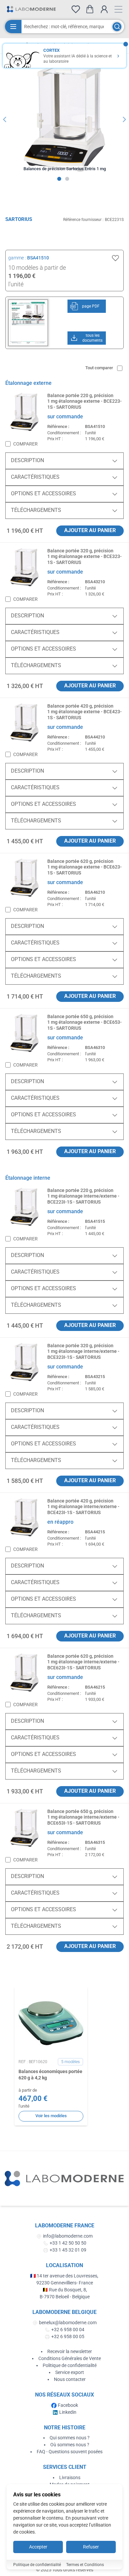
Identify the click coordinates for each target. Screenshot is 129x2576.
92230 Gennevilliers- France (65, 2283)
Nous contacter (70, 2379)
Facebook (68, 2405)
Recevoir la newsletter (70, 2351)
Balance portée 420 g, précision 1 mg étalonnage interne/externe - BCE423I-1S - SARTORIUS (83, 1507)
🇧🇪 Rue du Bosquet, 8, (65, 2290)
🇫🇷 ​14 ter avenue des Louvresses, (65, 2276)
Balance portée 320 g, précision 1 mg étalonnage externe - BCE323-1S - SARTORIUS (85, 557)
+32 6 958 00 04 (68, 2330)
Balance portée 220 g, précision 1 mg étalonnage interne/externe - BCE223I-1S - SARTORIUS (83, 1196)
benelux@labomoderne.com (68, 2323)
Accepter (38, 2547)
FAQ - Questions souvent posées (70, 2452)
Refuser (91, 2547)
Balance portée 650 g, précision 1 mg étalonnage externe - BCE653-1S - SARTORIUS (85, 1022)
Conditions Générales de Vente (70, 2358)
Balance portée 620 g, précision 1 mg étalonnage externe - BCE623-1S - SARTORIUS (85, 867)
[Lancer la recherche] (117, 27)
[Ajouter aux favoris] (115, 258)
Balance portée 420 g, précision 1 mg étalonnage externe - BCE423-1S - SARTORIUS (85, 712)
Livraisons (70, 2477)
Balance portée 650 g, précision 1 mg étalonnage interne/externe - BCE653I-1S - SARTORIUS (83, 1817)
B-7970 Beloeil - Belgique (65, 2297)
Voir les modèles (51, 2116)
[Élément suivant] (124, 119)
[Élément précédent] (5, 119)
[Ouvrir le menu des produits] (13, 27)
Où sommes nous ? (70, 2445)
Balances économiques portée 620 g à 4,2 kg (50, 2075)
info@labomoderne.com (68, 2236)
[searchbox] (66, 27)
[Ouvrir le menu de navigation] (118, 9)
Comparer (25, 444)
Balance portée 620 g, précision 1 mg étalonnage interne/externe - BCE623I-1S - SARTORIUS (83, 1662)
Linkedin (68, 2412)
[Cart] (90, 9)
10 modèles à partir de (37, 268)
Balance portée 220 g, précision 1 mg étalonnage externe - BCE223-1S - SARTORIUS (85, 401)
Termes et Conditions (85, 2565)
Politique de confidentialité (70, 2365)
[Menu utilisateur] (104, 9)
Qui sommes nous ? (70, 2438)
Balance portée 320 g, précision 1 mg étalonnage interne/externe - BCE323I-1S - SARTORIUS (83, 1351)
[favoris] (76, 9)
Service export (70, 2372)
